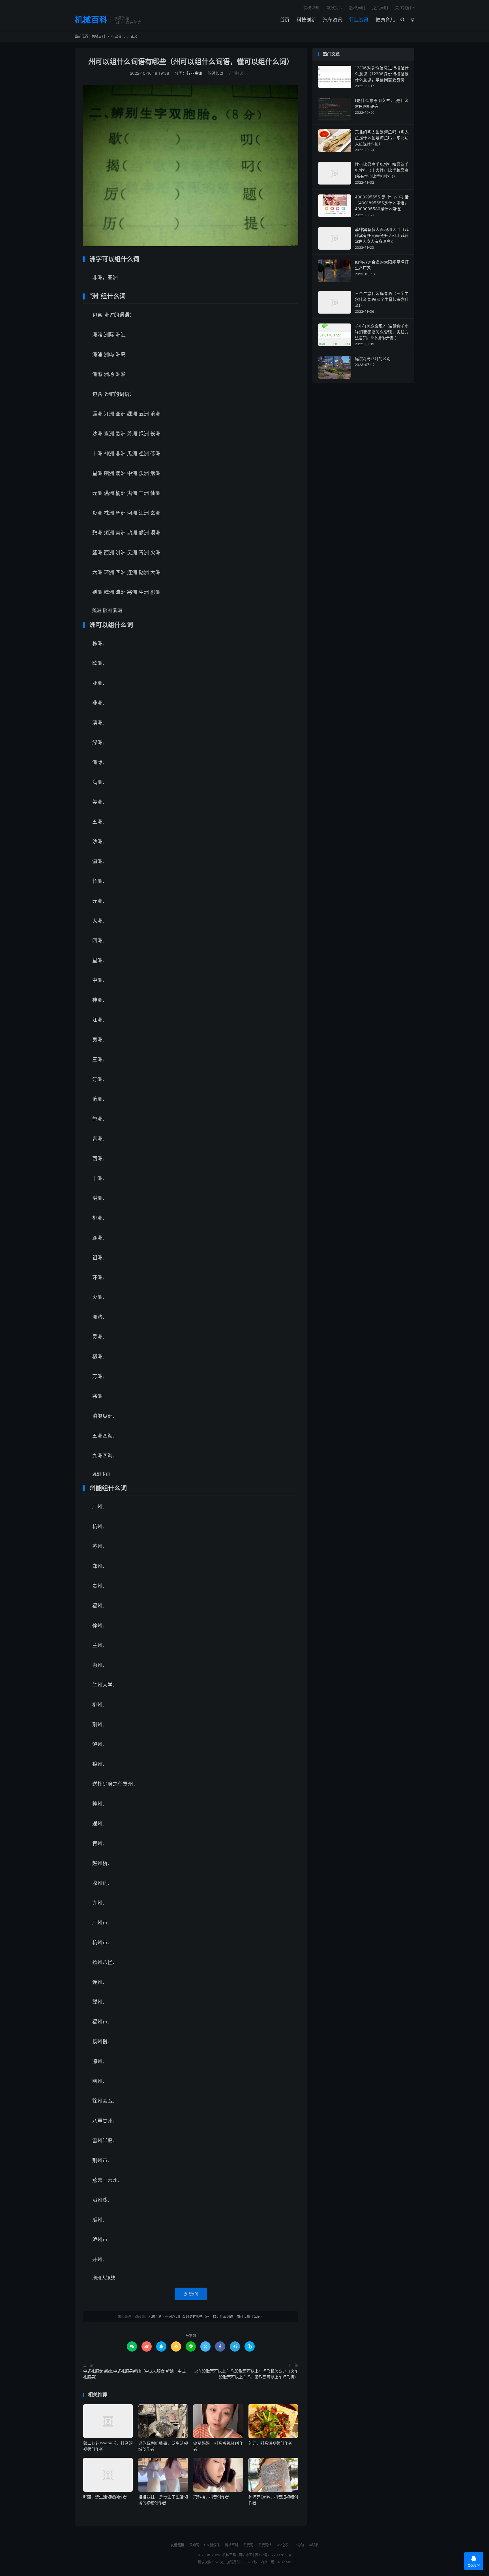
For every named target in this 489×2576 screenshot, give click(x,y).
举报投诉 (334, 7)
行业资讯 (359, 20)
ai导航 (314, 2545)
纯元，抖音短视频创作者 (270, 2443)
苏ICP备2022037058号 (273, 2555)
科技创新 (306, 20)
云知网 (194, 2545)
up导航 (299, 2545)
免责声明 (380, 7)
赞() (236, 73)
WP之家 (283, 2545)
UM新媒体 (212, 2545)
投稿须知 (311, 7)
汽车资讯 (333, 20)
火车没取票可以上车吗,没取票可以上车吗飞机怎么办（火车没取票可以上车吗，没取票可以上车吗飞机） (246, 2374)
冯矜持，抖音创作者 (211, 2497)
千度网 (248, 2545)
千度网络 (265, 2545)
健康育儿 (385, 20)
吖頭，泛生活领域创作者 (105, 2497)
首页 (285, 20)
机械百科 (91, 20)
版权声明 (357, 7)
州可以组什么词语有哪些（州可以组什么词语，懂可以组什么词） (191, 62)
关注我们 (403, 7)
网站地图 (245, 2555)
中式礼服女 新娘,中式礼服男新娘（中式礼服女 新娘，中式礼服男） (134, 2374)
